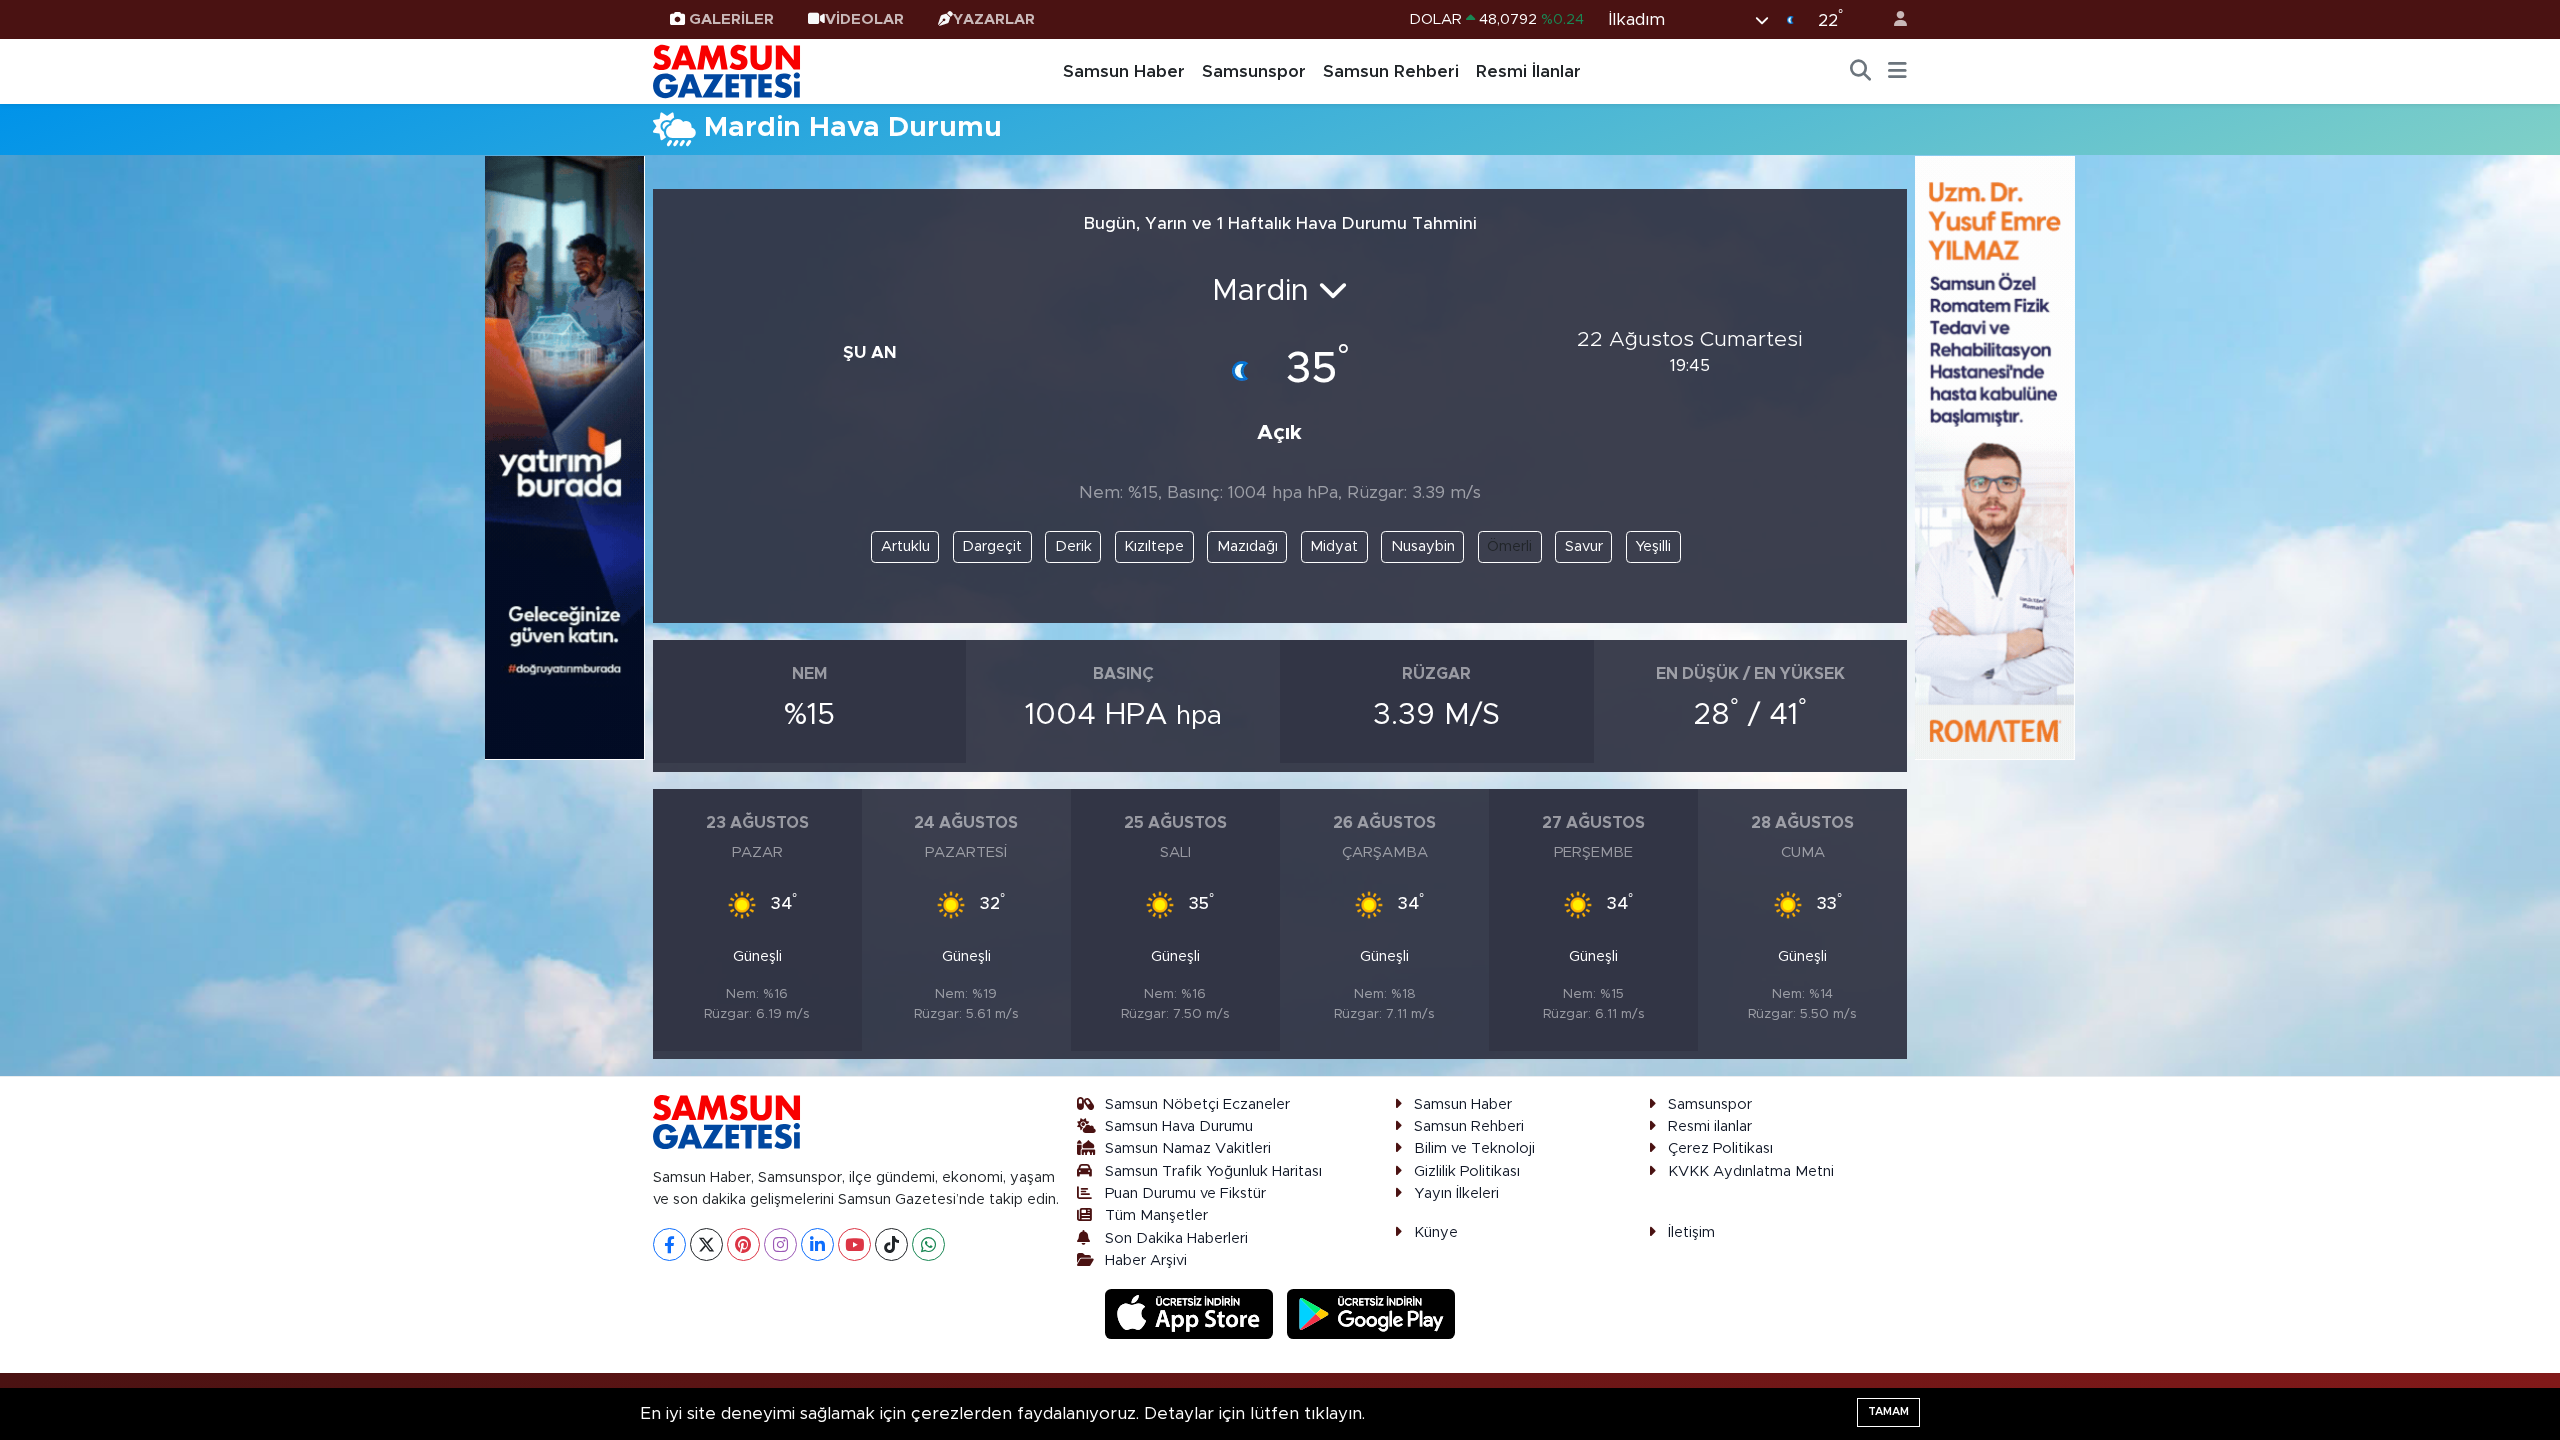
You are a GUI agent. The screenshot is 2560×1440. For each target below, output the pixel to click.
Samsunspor (1254, 71)
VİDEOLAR (864, 19)
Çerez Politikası (1720, 1148)
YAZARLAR (994, 19)
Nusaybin (1423, 546)
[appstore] (1192, 1313)
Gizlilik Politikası (1467, 1171)
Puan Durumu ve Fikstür (1185, 1193)
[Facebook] (669, 1244)
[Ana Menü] (1897, 72)
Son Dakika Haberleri (1176, 1238)
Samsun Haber (1124, 71)
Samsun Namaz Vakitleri (1188, 1148)
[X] (706, 1244)
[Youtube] (854, 1244)
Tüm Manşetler (1156, 1215)
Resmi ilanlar (1710, 1126)
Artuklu (905, 546)
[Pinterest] (743, 1244)
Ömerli (1509, 546)
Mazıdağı (1247, 546)
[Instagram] (780, 1244)
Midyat (1334, 546)
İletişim (1691, 1232)
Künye (1436, 1232)
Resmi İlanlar (1528, 71)
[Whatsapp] (928, 1244)
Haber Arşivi (1146, 1260)
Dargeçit (992, 546)
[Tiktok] (891, 1244)
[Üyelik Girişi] (1892, 19)
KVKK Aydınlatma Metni (1751, 1171)
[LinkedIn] (817, 1244)
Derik (1073, 546)
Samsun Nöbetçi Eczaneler (1197, 1104)
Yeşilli (1653, 546)
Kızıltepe (1154, 546)
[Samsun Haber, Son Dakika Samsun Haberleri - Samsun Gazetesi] (728, 71)
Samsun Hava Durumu (1179, 1126)
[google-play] (1371, 1313)
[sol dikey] (565, 456)
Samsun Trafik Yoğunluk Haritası (1213, 1171)
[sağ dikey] (1995, 456)
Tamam (1888, 1411)
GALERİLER (731, 19)
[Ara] (1861, 72)
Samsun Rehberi (1391, 71)
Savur (1584, 546)
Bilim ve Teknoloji (1474, 1148)
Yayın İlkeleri (1456, 1193)
